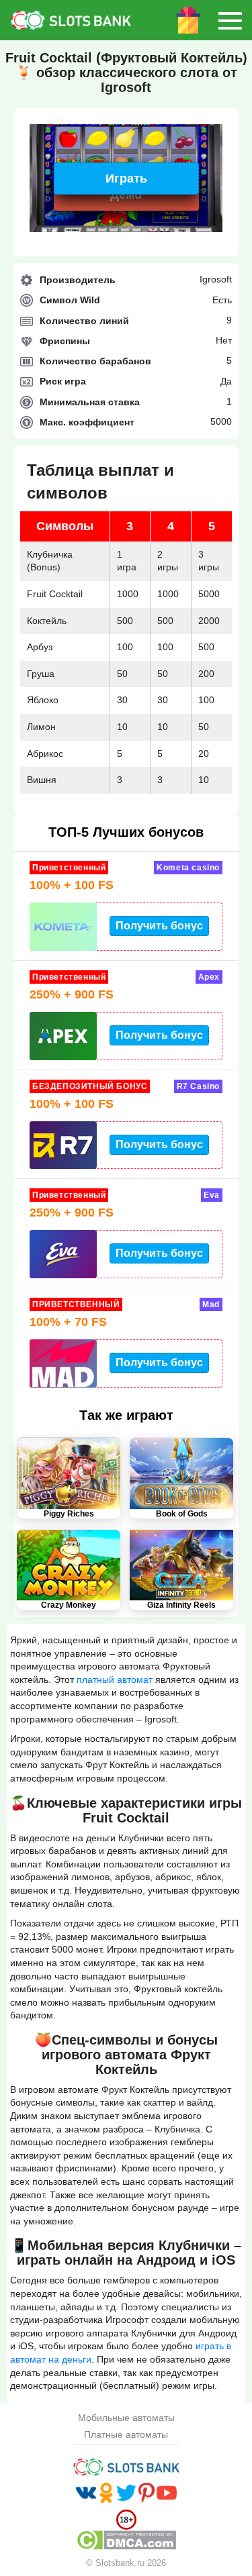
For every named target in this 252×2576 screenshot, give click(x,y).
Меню (230, 20)
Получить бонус (159, 926)
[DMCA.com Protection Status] (126, 2540)
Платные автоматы (126, 2435)
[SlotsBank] (50, 20)
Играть (126, 178)
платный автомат (115, 1680)
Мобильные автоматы (126, 2418)
